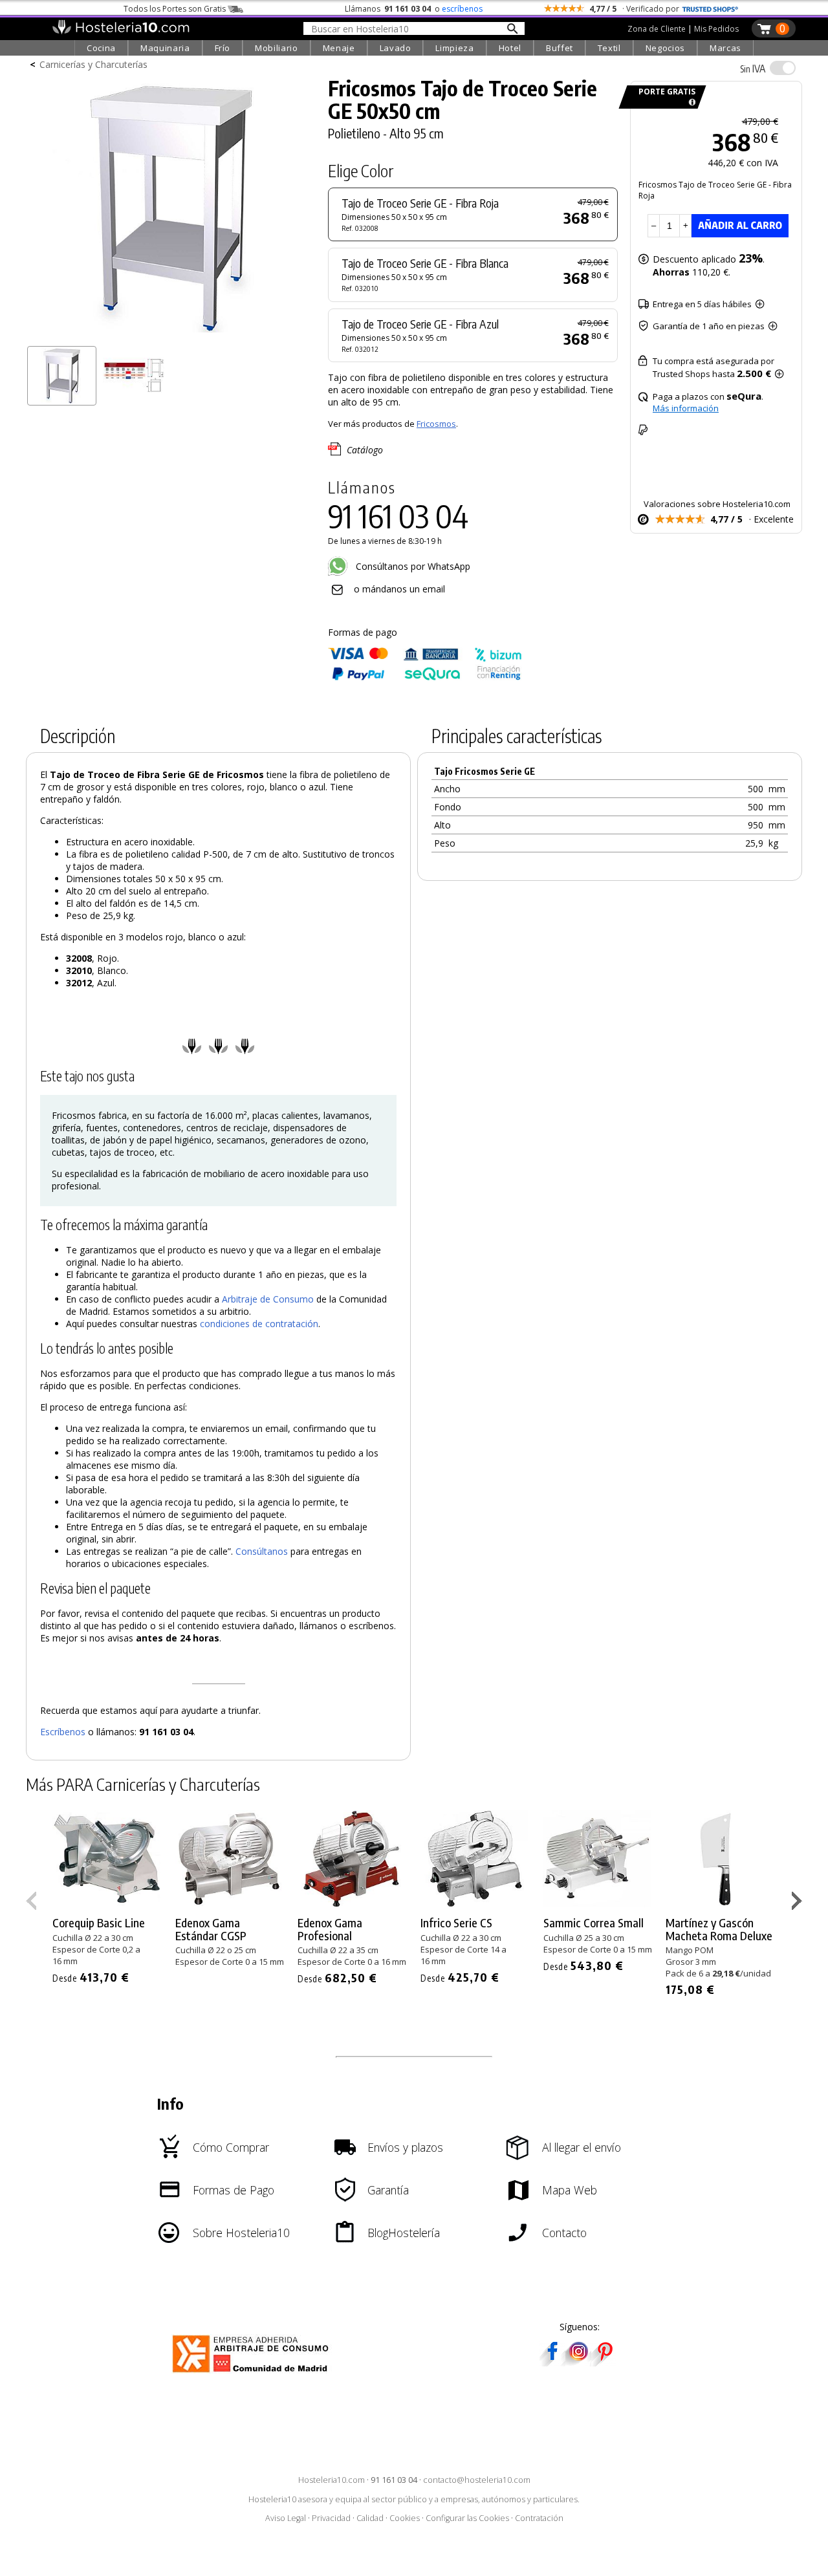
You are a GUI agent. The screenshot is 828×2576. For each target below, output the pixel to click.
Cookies (405, 2518)
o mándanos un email (399, 589)
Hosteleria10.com (332, 2480)
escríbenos (462, 9)
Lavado (396, 48)
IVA (753, 69)
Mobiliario (277, 48)
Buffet (560, 48)
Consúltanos (262, 1551)
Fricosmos (436, 424)
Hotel (510, 48)
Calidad (370, 2518)
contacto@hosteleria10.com (477, 2480)
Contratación (539, 2518)
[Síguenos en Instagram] (578, 2362)
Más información (686, 408)
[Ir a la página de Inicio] (121, 31)
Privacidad (331, 2518)
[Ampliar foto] (171, 335)
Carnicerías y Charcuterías (93, 64)
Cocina (101, 48)
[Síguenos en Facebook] (552, 2362)
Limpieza (454, 48)
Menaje (339, 48)
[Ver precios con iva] (783, 68)
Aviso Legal (286, 2518)
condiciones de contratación (259, 1324)
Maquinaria (165, 48)
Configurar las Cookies (467, 2518)
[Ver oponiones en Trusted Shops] (710, 9)
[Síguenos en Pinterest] (604, 2362)
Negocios (665, 48)
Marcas (725, 48)
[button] (799, 1903)
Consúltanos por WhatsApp (412, 566)
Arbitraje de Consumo (268, 1299)
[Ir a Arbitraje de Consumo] (253, 2375)
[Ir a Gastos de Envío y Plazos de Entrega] (690, 103)
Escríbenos (63, 1732)
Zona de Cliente (657, 29)
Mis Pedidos (716, 29)
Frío (223, 48)
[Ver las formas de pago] (425, 677)
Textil (609, 48)
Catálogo (365, 450)
